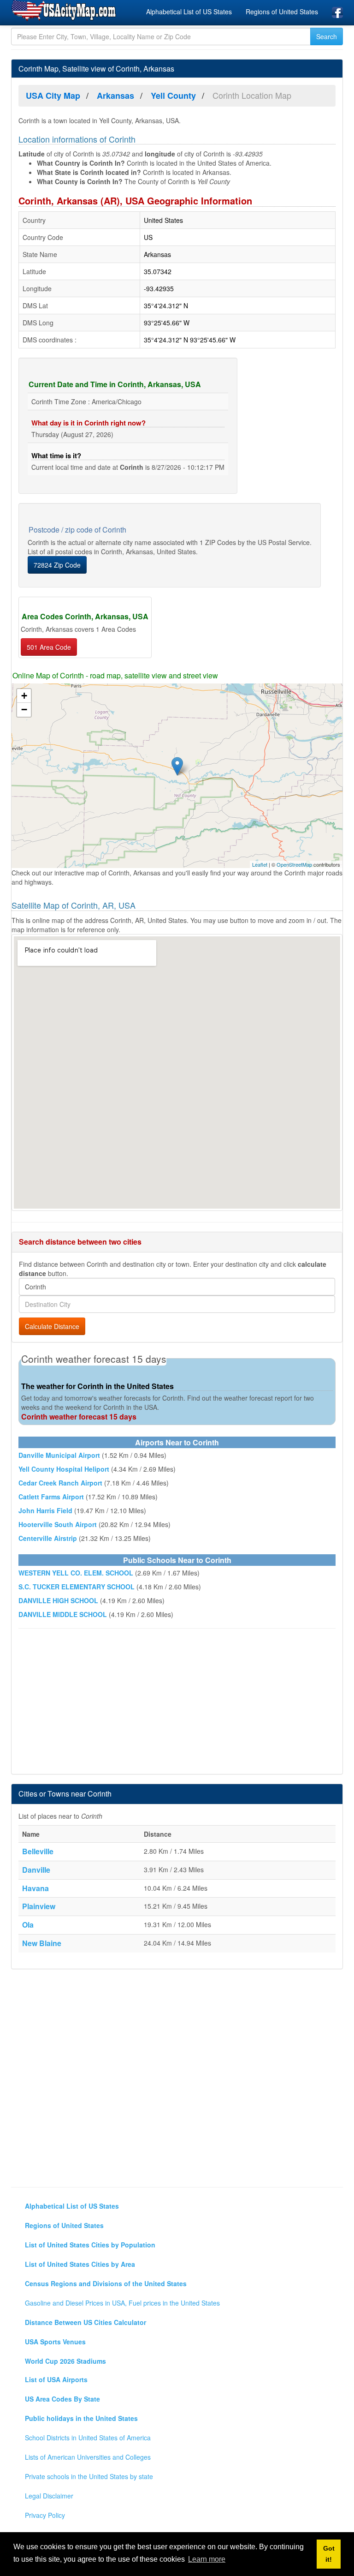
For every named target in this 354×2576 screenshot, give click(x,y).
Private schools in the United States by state (89, 2476)
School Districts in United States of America (88, 2438)
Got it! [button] (329, 2554)
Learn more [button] (207, 2559)
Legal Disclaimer (49, 2496)
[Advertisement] (177, 1702)
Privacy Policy (45, 2515)
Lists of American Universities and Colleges (88, 2457)
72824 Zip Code (57, 565)
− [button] (24, 710)
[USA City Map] (65, 11)
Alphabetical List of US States (189, 12)
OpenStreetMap (294, 864)
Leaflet (260, 864)
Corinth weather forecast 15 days (79, 1417)
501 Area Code (49, 647)
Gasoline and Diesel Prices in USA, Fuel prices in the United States (122, 2303)
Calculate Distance (52, 1326)
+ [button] (24, 696)
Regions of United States (282, 12)
